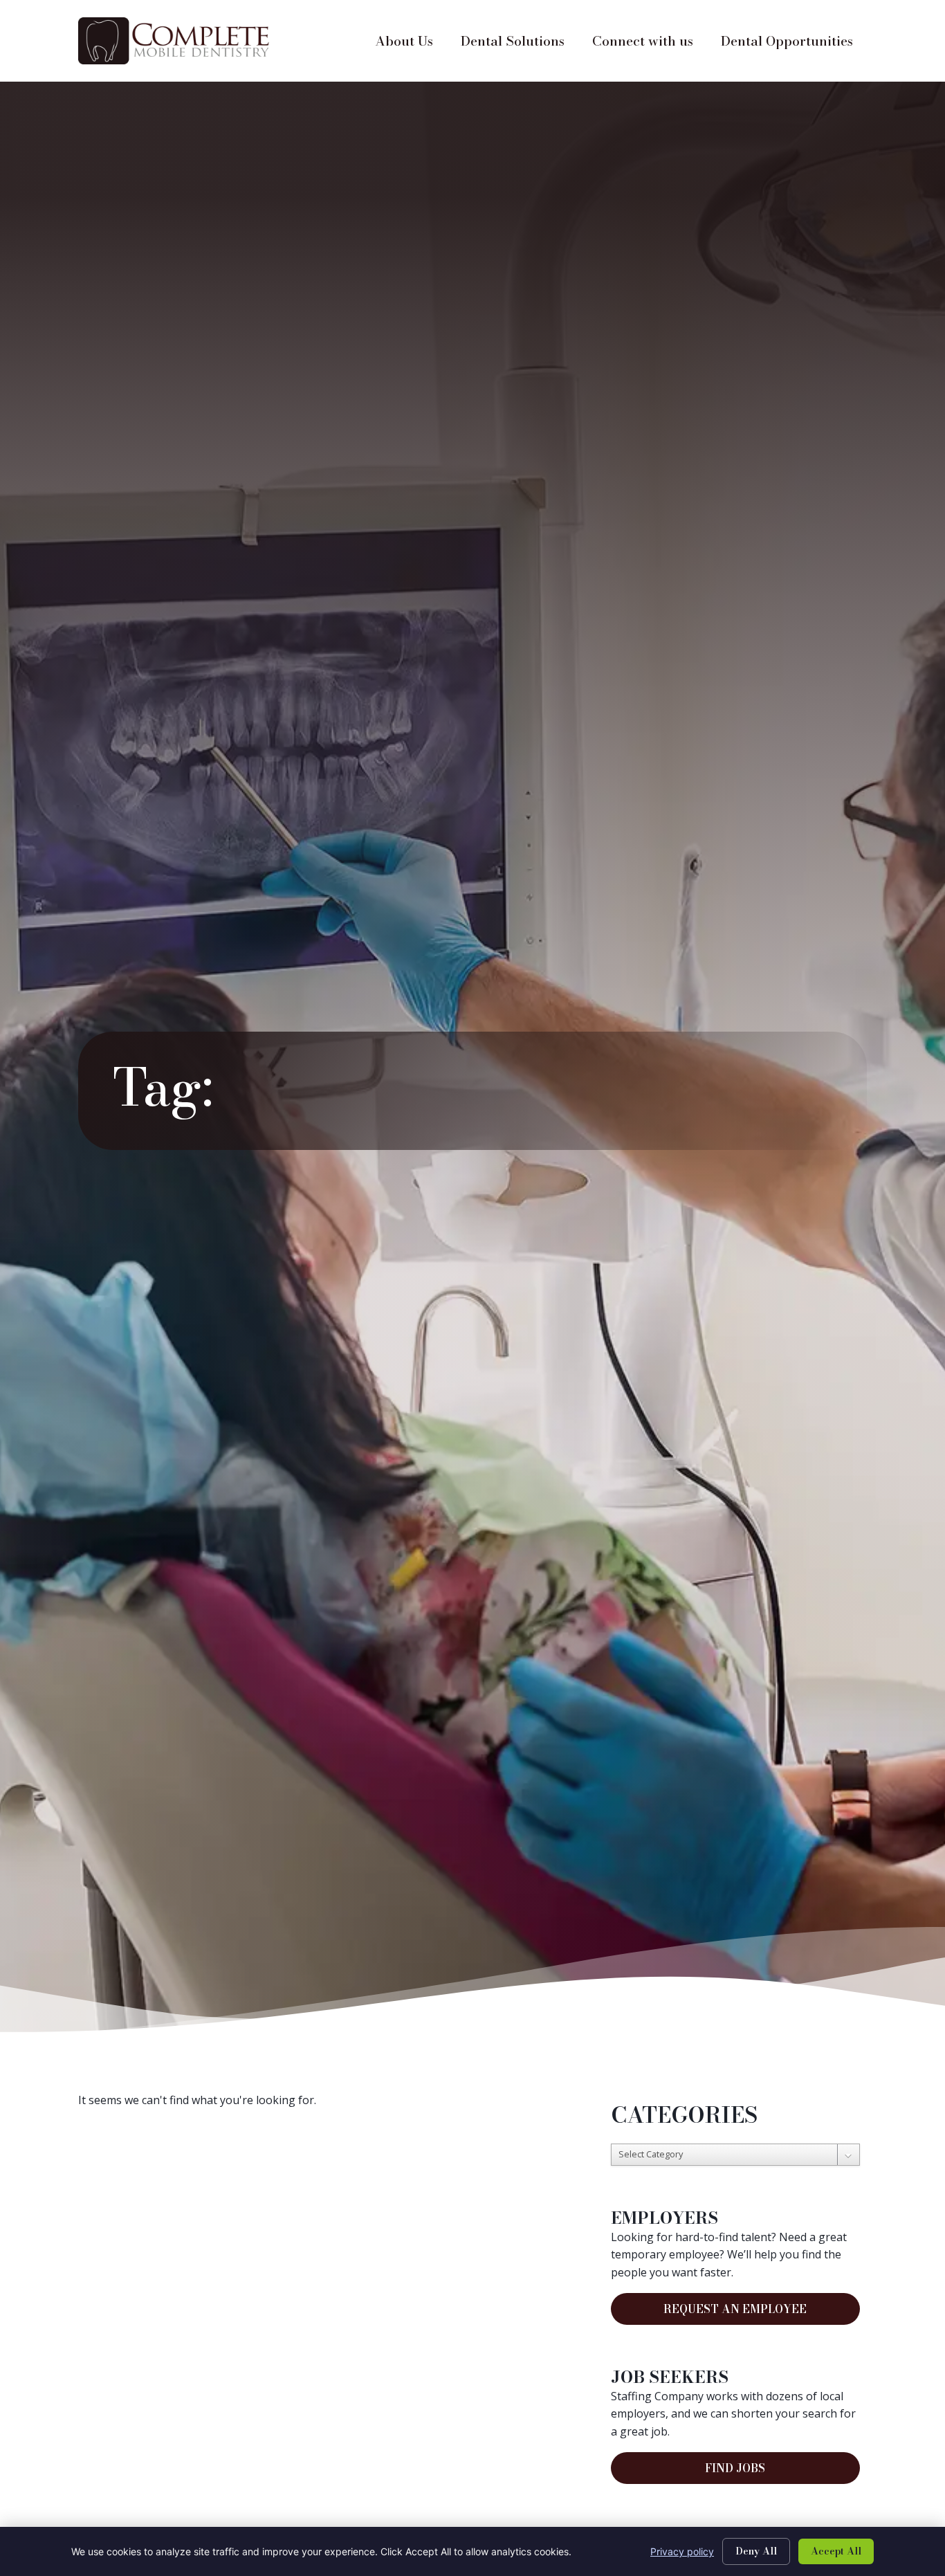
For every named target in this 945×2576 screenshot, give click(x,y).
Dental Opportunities (794, 44)
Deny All (756, 2551)
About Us (411, 44)
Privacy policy (682, 2551)
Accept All (836, 2551)
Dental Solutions (520, 44)
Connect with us (650, 44)
